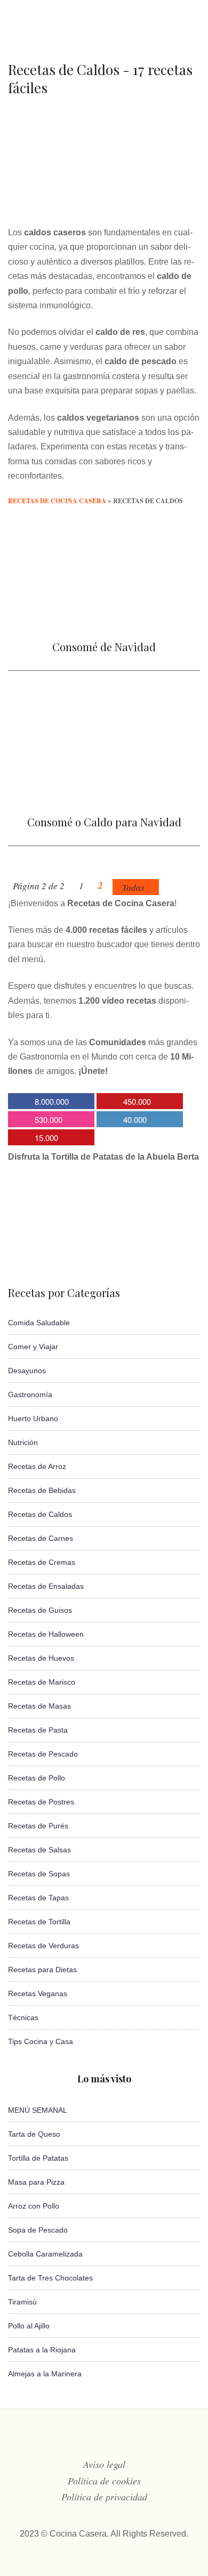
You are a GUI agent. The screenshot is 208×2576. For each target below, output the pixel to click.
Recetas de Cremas (42, 1562)
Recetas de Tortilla (39, 1922)
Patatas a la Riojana (42, 2350)
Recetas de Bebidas (42, 1490)
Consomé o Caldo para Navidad (104, 822)
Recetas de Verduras (43, 1946)
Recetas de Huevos (41, 1658)
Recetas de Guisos (40, 1610)
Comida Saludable (39, 1323)
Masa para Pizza (36, 2182)
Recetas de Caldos (40, 1514)
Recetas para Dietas (42, 1970)
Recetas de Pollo (37, 1778)
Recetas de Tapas (38, 1898)
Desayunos (27, 1371)
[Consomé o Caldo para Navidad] (104, 797)
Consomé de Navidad (104, 647)
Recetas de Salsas (39, 1850)
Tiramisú (22, 2302)
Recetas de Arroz (37, 1466)
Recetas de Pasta (38, 1730)
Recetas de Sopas (39, 1874)
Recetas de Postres (41, 1802)
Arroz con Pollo (34, 2206)
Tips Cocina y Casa (41, 2041)
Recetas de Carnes (41, 1538)
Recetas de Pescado (43, 1754)
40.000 (135, 1119)
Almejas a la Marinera (45, 2374)
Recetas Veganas (38, 1993)
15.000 (46, 1138)
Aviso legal (104, 2464)
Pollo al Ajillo (29, 2326)
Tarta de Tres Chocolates (50, 2278)
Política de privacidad (104, 2497)
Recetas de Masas (39, 1706)
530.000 (49, 1119)
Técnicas (23, 2017)
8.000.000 (52, 1101)
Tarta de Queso (34, 2134)
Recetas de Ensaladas (46, 1586)
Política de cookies (104, 2481)
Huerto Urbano (33, 1418)
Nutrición (23, 1442)
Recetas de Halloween (46, 1634)
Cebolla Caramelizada (45, 2254)
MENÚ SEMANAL (38, 2110)
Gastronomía (30, 1394)
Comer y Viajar (33, 1347)
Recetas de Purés (38, 1826)
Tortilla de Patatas (38, 2158)
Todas (133, 887)
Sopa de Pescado (38, 2230)
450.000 (137, 1101)
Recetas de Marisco (42, 1682)
